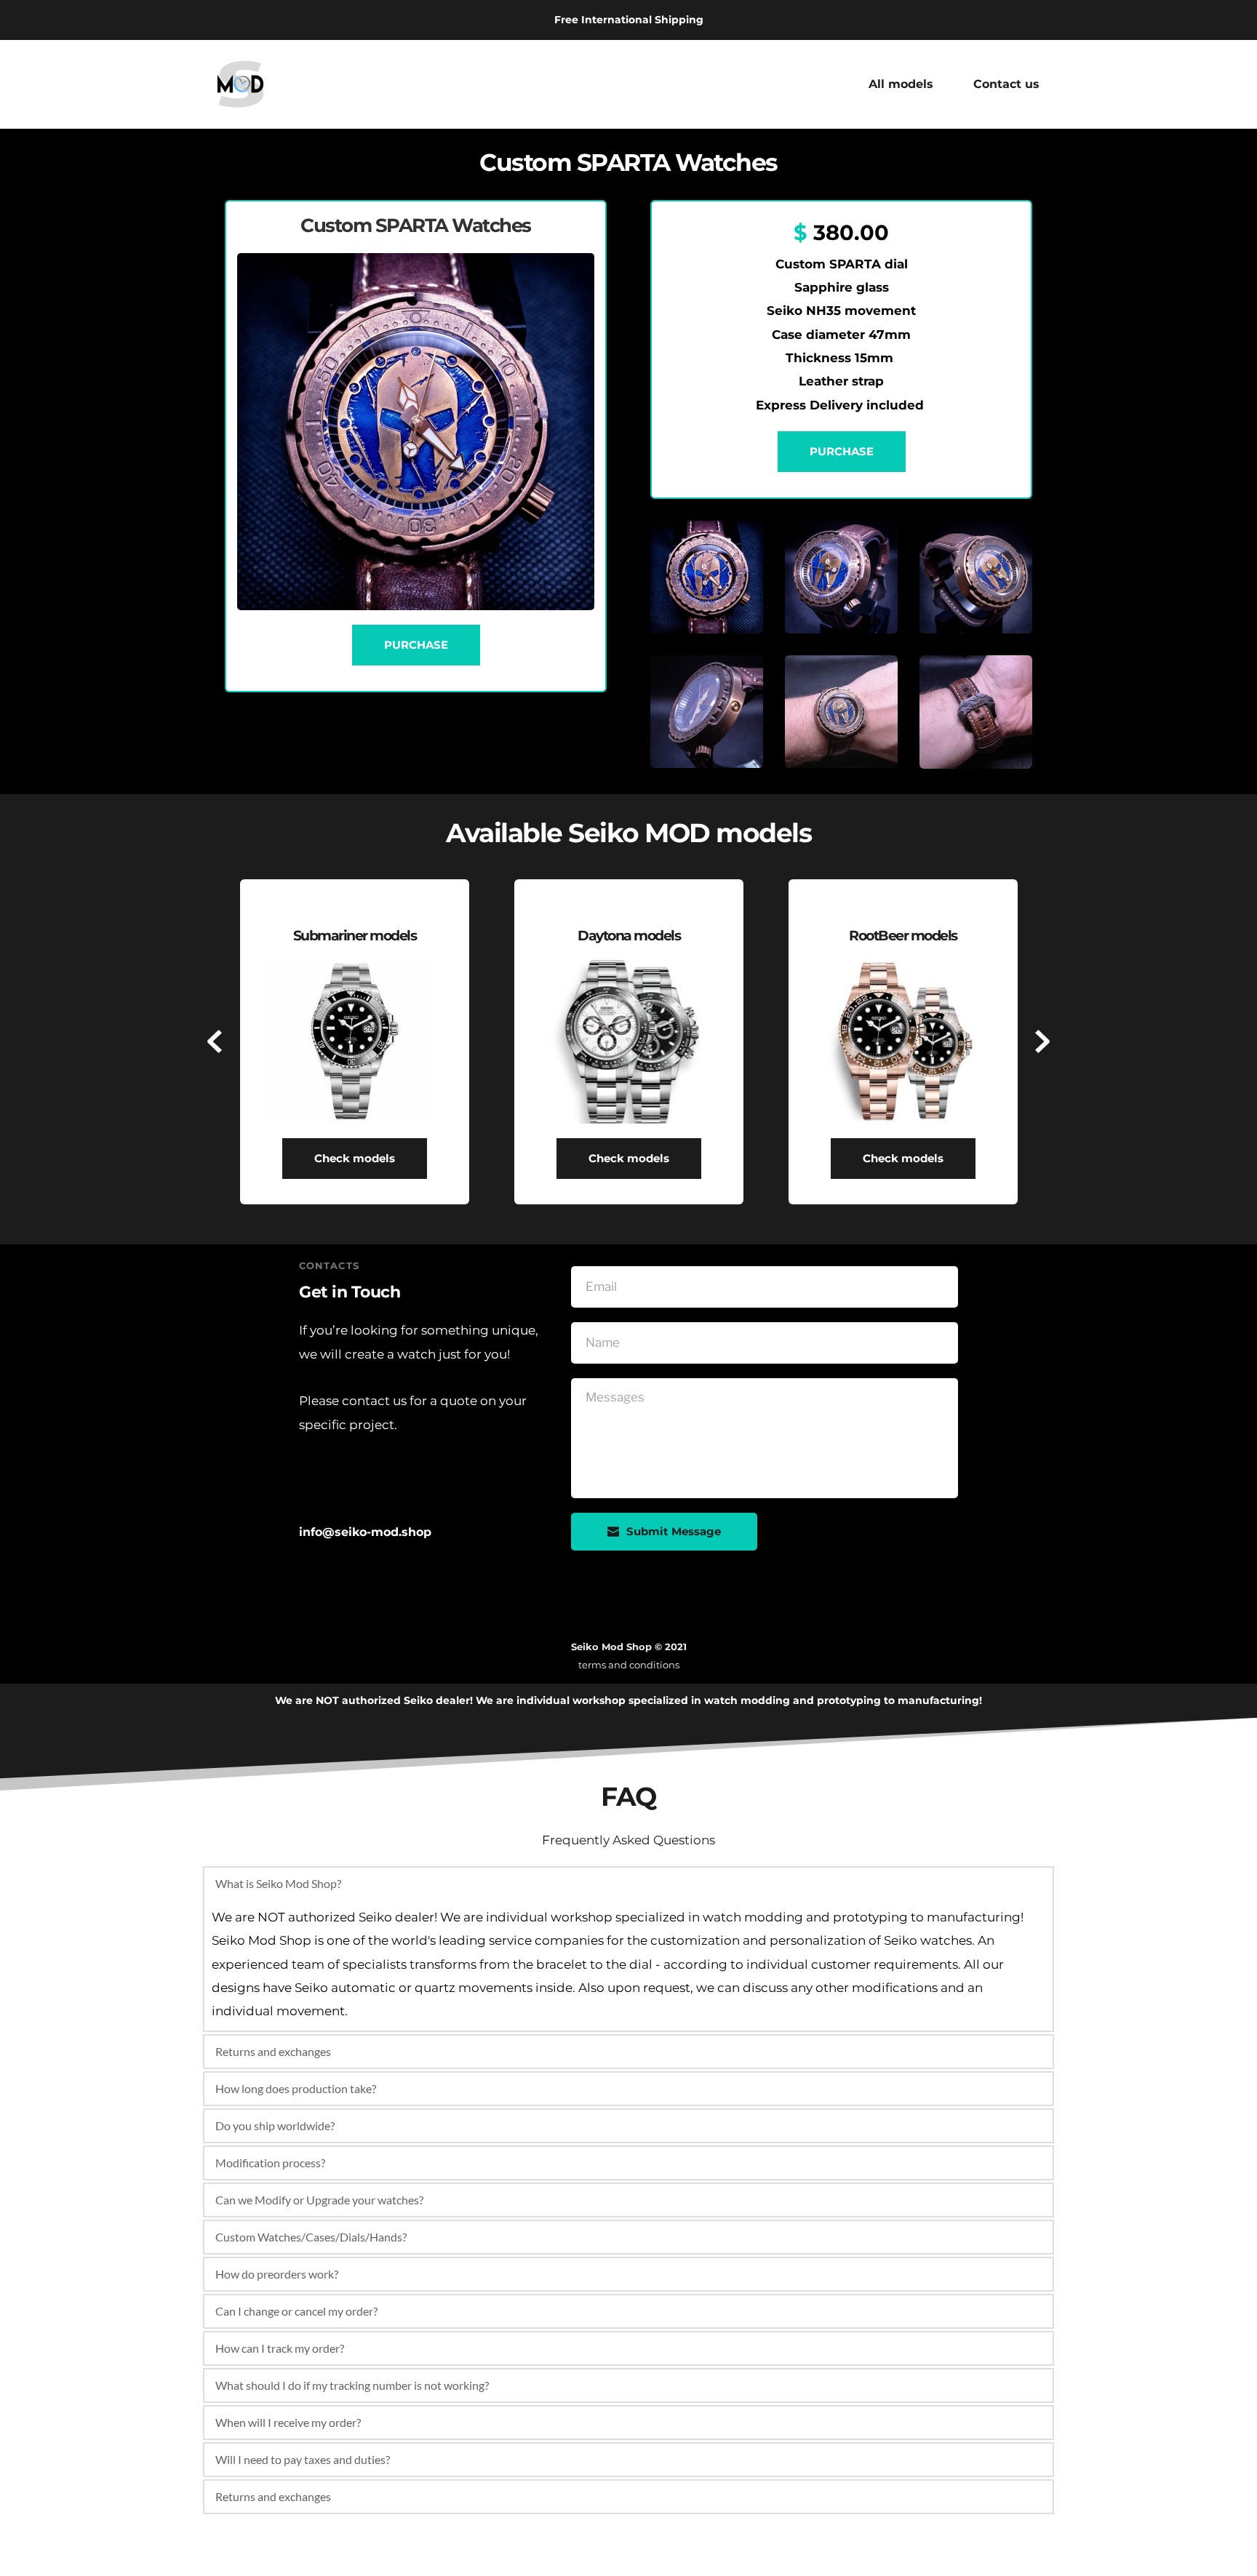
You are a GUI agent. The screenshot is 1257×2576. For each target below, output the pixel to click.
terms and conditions (629, 1665)
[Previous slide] (215, 1041)
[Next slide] (1042, 1041)
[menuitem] (901, 84)
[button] (628, 1884)
